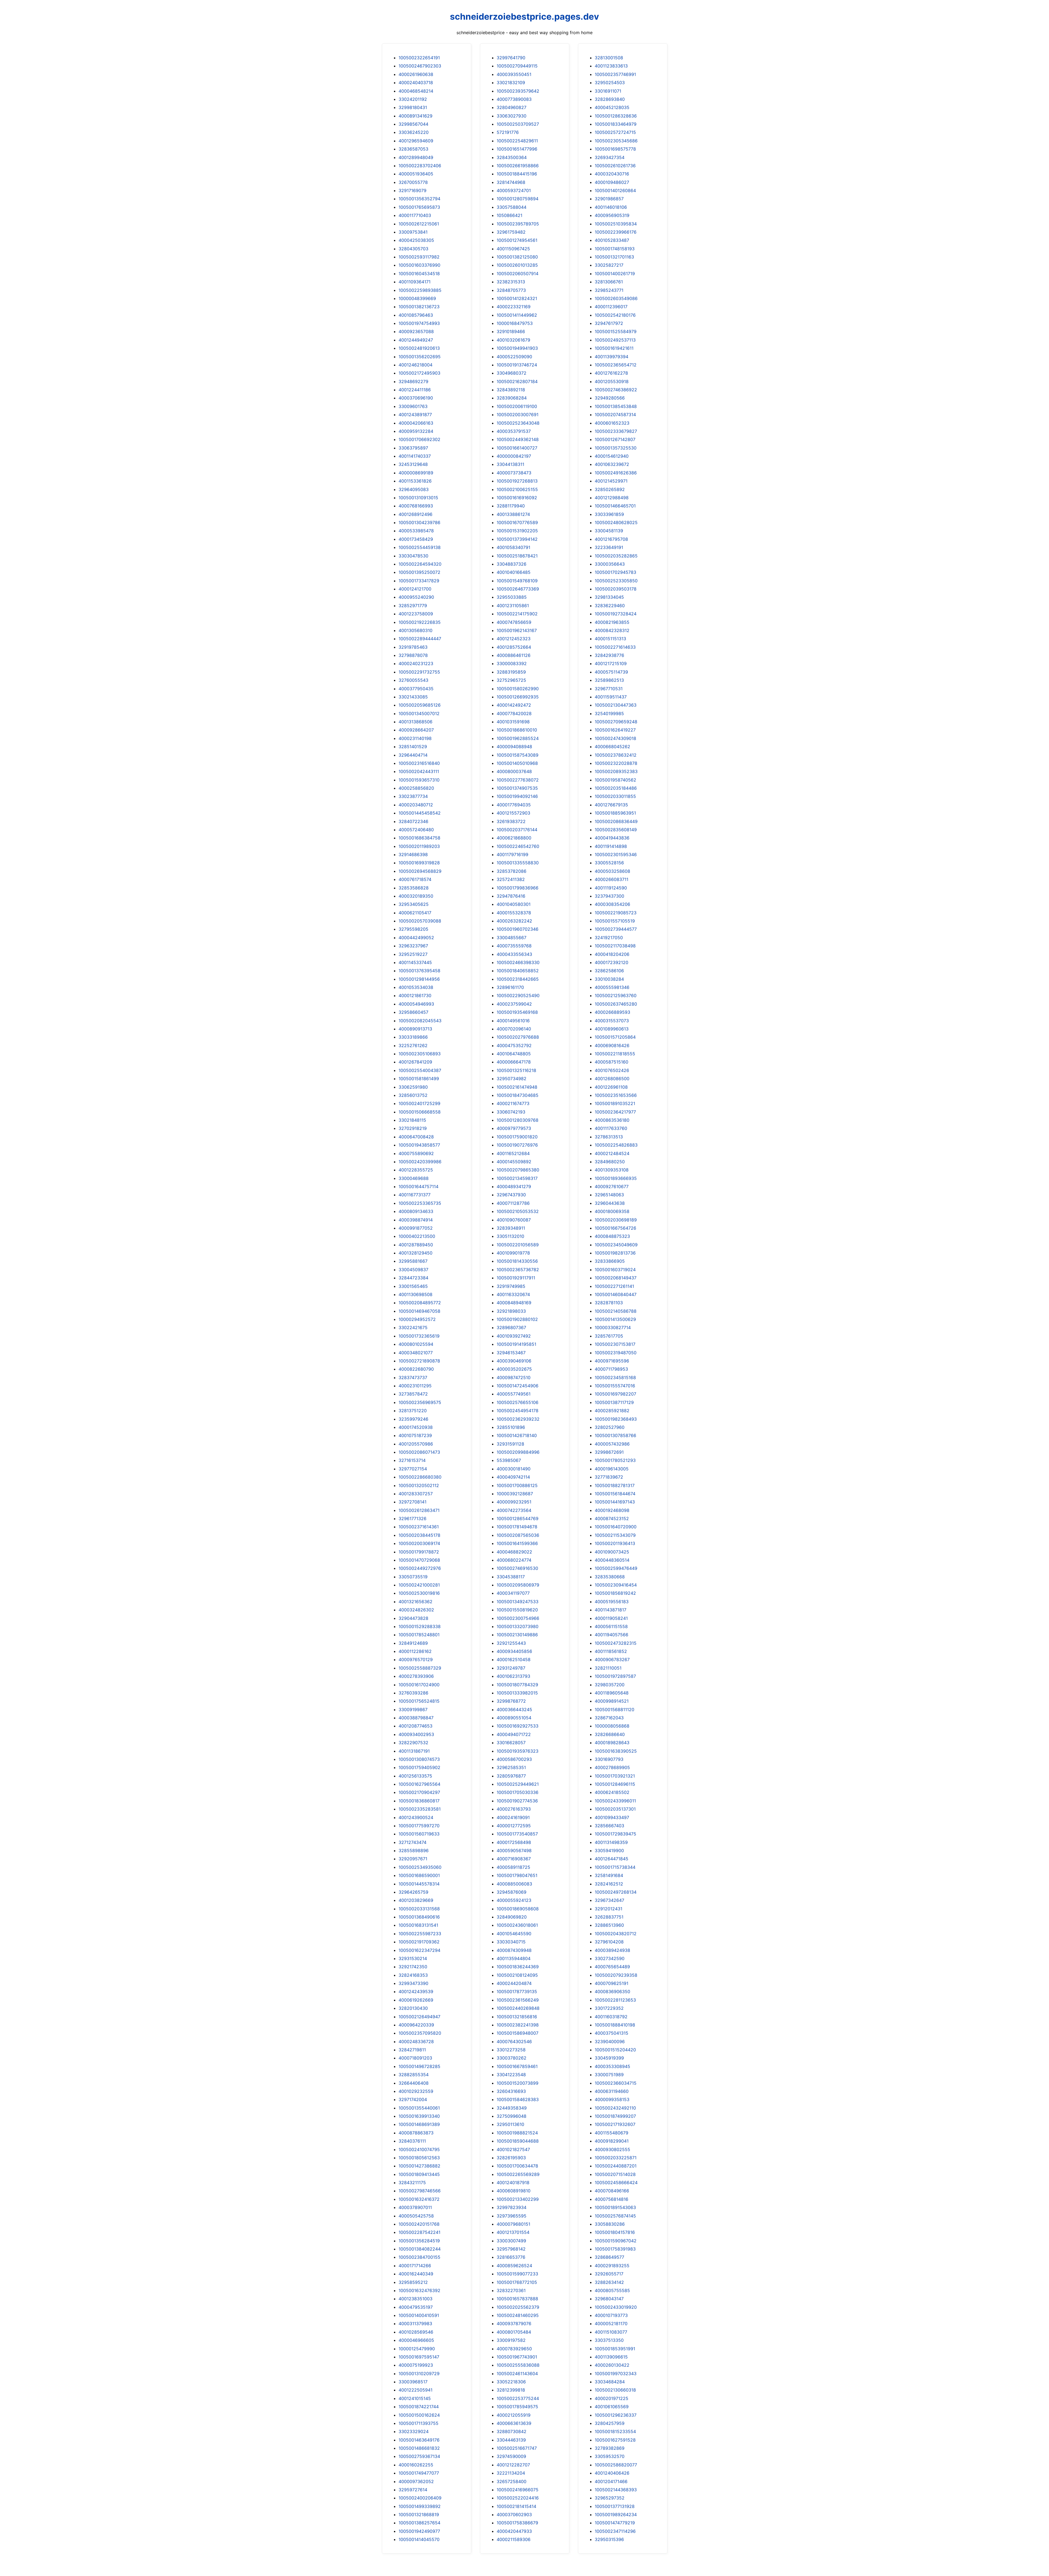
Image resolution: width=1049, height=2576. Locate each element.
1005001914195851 (516, 1344)
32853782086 (512, 871)
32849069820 (512, 1917)
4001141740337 (415, 456)
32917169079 (412, 190)
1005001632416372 (419, 2199)
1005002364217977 (615, 1112)
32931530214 (413, 1958)
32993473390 (413, 1983)
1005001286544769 (518, 1518)
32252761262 (413, 1045)
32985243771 (609, 290)
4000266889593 (612, 1012)
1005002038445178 (419, 1535)
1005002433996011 (615, 1801)
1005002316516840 (419, 763)
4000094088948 (514, 747)
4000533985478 (416, 531)
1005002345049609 (616, 1245)
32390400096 (610, 2042)
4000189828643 (612, 1743)
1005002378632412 (616, 755)
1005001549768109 (517, 581)
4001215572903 (513, 813)
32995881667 (413, 1261)
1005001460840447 (616, 1294)
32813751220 (413, 1411)
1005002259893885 (420, 290)
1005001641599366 (517, 1543)
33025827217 (609, 265)
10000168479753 (515, 323)
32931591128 (510, 1444)
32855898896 (414, 1851)
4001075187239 (415, 1435)
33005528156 (609, 863)
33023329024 (414, 2431)
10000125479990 (417, 2349)
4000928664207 (416, 730)
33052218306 (511, 2382)
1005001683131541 (418, 1925)
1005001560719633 (419, 1834)
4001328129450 (416, 1253)
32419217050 (609, 938)
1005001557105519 (615, 921)
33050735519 (413, 1577)
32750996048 (512, 2116)
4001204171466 (611, 2481)
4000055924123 (514, 1900)
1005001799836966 (518, 888)
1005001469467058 (419, 1311)
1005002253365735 (420, 1203)
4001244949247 (416, 340)
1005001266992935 (518, 697)
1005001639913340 (419, 2116)
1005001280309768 (518, 1120)
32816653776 (511, 2257)
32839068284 (512, 398)
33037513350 (609, 2340)
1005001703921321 (615, 1776)
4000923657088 (416, 331)
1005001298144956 (419, 979)
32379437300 (609, 896)
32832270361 (511, 2290)
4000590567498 (514, 1851)
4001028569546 (416, 2332)
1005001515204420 (615, 2050)
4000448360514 (612, 1560)
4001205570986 (416, 1444)
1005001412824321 (517, 298)
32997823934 (512, 2207)
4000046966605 (416, 2340)
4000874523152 (612, 1518)
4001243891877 (415, 415)
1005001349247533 (518, 1602)
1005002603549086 (616, 298)
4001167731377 (415, 1195)
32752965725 (511, 680)
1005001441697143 (615, 1502)
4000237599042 (514, 1004)
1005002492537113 (615, 340)
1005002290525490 (518, 995)
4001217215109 (611, 663)
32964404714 (413, 755)
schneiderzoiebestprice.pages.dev (524, 17)
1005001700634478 (517, 2166)
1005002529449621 (518, 1784)
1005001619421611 (614, 348)
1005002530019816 (419, 1593)
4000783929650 (514, 2349)
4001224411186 (415, 390)
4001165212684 (513, 1153)
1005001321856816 (517, 2017)
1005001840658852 (518, 971)
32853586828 (414, 888)
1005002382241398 (518, 2025)
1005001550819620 (517, 1610)
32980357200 (610, 1685)
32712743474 (412, 1842)
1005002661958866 (518, 166)
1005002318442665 (518, 979)
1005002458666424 (616, 2183)
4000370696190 (416, 398)
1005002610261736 (615, 166)
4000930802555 (612, 2149)
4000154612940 (612, 456)
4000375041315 (612, 2033)
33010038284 (609, 979)
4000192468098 (612, 1510)
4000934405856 (514, 1651)
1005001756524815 (419, 1701)
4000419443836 (612, 838)
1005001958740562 (615, 780)
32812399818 (511, 2390)
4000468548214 (416, 91)
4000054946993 (416, 1004)
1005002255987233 (420, 1934)
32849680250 (610, 1162)
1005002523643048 (518, 423)
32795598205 (413, 929)
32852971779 (413, 606)
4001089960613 (612, 1029)
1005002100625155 (517, 489)
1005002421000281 (419, 1585)
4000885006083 (514, 1884)
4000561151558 (611, 1626)
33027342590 (610, 1958)
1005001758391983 (615, 2249)
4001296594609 (416, 141)
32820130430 (413, 2008)
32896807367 (511, 1327)
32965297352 (610, 2498)
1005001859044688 (518, 2141)
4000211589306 (514, 2539)
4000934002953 (416, 1734)
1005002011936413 (615, 1543)
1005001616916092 (517, 498)
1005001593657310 (419, 780)
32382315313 (511, 282)
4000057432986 (612, 1444)
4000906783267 (612, 1659)
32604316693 (511, 2091)
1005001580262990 (518, 689)
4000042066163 (416, 423)
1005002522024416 (518, 2498)
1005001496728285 (419, 2066)
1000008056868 (612, 1726)
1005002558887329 (420, 1668)
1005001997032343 (616, 2374)
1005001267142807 (615, 439)
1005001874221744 (419, 2407)
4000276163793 (514, 1809)
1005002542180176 (615, 315)
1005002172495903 (419, 373)
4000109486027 (612, 182)
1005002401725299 (419, 1103)
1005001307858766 (615, 1435)
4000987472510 (514, 1377)
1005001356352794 (419, 199)
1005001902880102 (517, 1319)
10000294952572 (417, 1319)
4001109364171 (415, 282)
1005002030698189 (616, 1220)
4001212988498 (612, 498)
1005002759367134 (419, 2456)
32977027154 (413, 1469)
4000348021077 (416, 1353)
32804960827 (512, 107)
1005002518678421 (517, 556)
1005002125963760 (616, 995)
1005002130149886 (517, 1635)
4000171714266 (415, 2266)
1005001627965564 (419, 1784)
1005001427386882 (419, 2166)
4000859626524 (514, 2266)
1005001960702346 (518, 929)
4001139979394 (612, 357)
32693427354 (610, 157)
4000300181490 (514, 1469)
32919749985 (511, 1286)
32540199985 (609, 713)
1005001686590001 (419, 1875)
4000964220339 (416, 2025)
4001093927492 (514, 1336)
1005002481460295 (518, 2315)
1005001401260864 (615, 190)
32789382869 (610, 2448)
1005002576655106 (518, 1402)
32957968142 (511, 2249)
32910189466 (511, 331)
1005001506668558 (420, 1112)
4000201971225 (612, 2398)
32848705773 (511, 290)
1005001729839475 (615, 1834)
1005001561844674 (615, 1494)
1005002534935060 (420, 1867)
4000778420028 (514, 713)
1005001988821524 (517, 2133)
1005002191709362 (419, 1942)
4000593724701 (514, 190)
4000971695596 (612, 1361)
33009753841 (413, 232)
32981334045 (609, 597)
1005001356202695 (420, 357)
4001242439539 (416, 1992)
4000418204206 (612, 954)
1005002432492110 (615, 2108)
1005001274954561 (517, 240)
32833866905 (610, 1261)
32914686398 (413, 854)
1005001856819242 (615, 1593)
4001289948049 (416, 157)
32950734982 (512, 1079)
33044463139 (511, 2440)
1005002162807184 (517, 381)
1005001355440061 (419, 2108)
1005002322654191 (419, 58)
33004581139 (609, 531)
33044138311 (510, 464)
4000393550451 (514, 74)
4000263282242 (514, 921)
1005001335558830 (518, 863)
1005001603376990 (419, 265)
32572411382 (511, 879)
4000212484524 (612, 1153)
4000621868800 (514, 838)
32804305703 (413, 249)
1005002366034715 (616, 2083)
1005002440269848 (518, 2008)
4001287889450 (416, 1245)
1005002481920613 (419, 348)
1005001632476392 (419, 2290)
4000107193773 (611, 2315)
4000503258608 (612, 871)
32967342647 (609, 1900)
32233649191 (609, 547)
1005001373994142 (517, 539)
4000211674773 (513, 1103)
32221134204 (511, 2473)
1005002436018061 (517, 1925)
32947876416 (511, 896)
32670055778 (413, 182)
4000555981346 (612, 987)
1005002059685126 (420, 705)
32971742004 (413, 2099)
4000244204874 (514, 1983)
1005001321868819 (419, 2515)
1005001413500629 (615, 1319)
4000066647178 (514, 1062)
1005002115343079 (615, 1535)
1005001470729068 (419, 1560)
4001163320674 (513, 1294)
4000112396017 (611, 307)
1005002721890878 (419, 1361)
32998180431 (413, 107)
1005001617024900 (419, 1685)
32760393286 (413, 1693)
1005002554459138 (420, 547)
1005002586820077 (616, 2465)
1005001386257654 (419, 2523)
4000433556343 (514, 954)
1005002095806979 (518, 1585)
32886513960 (609, 1925)
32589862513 (609, 680)
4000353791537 (514, 431)
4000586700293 (514, 1759)
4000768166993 (416, 506)
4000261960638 (416, 74)
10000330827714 (613, 1327)
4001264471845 (612, 1859)
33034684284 (610, 2382)
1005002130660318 (615, 2390)
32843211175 (412, 2183)
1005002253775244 (518, 2398)
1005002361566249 (518, 2000)
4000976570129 (416, 1659)
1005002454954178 (518, 1411)
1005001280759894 (518, 199)
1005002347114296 (615, 2531)
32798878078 (413, 655)
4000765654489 (612, 1967)
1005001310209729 (419, 2374)
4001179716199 (512, 854)
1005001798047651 (517, 1875)
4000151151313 (610, 639)
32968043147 (609, 2299)
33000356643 (610, 564)
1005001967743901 (517, 2357)
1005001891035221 (615, 1103)
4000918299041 (612, 2141)
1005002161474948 (517, 1087)
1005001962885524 (518, 738)
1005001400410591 (419, 2315)
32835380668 (610, 1577)
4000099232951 (514, 1502)
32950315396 (609, 2539)
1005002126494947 (419, 2017)
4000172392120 (612, 962)
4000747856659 (514, 622)
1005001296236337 (616, 2415)
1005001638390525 (616, 1751)
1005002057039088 (420, 921)
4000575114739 (611, 672)
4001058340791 (513, 547)
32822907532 (413, 1743)
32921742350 (413, 1967)
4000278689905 (612, 1767)
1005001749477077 (419, 2473)
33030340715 (511, 1942)
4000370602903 (514, 2515)
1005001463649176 (419, 2440)
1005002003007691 (518, 415)
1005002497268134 (616, 1892)
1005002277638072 (518, 780)
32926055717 (609, 2274)
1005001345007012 (419, 713)
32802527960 (610, 1427)
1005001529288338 (420, 1626)
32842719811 (412, 2050)
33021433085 (413, 697)
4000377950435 (416, 689)
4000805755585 (612, 2290)
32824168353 (413, 1975)
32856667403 (609, 1826)
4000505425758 (416, 2216)
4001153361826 (415, 481)
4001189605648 (612, 1693)
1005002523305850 (616, 581)
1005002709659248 (616, 722)
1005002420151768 (419, 2224)
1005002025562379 (518, 2307)
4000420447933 (514, 2531)
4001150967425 (513, 249)
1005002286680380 (420, 1477)
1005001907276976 (517, 1145)
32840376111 (412, 2141)
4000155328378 (514, 913)
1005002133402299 (518, 2199)
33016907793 (609, 1759)
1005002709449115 (517, 66)
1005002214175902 (517, 614)
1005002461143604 (517, 2374)
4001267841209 (415, 1062)
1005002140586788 (616, 1311)
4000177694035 (514, 805)
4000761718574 (415, 879)
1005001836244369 (518, 1967)
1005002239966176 (616, 232)
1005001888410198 (615, 2025)
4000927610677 (612, 1186)
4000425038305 (416, 240)
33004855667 (512, 938)
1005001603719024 (615, 1270)
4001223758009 (416, 614)
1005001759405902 (419, 1767)
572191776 (508, 132)
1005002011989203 (419, 846)
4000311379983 (415, 2324)
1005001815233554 (615, 2431)
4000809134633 (416, 1211)
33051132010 (510, 1236)
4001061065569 (612, 2407)
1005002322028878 (616, 763)
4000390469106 (514, 1361)
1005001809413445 (419, 2174)
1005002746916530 (517, 1568)
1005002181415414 (516, 2506)
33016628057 (511, 1743)
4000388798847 (416, 1718)
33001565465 (413, 1286)
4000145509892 (514, 1162)
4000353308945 (612, 2066)
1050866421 (509, 215)
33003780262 (512, 2058)
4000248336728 (416, 2042)
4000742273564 (514, 1510)
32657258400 (512, 2481)
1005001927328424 (616, 614)
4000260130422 (612, 2365)
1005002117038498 (615, 946)
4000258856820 (416, 788)
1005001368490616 (419, 1917)
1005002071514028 (615, 2174)
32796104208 (609, 1942)
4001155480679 (612, 2133)
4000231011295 (415, 1386)
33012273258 (511, 2050)
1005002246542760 (518, 846)
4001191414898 (611, 846)
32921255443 (511, 1643)
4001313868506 (416, 722)
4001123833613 (611, 66)
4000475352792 (514, 1045)
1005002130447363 (616, 705)
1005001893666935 (616, 1178)
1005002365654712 (616, 365)
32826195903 (511, 2158)
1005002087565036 (518, 1535)
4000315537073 (612, 1021)
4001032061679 (513, 340)
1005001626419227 (615, 730)
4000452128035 (612, 107)
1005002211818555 (615, 1054)
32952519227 (413, 954)
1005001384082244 (420, 2249)
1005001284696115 (615, 1784)
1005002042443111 (419, 771)
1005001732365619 (419, 1336)
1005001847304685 (518, 1095)
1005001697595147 (419, 2357)
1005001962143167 (517, 630)
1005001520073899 (518, 2083)
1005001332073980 (518, 1626)
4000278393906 (416, 1676)
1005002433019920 (616, 2307)
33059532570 (610, 2456)
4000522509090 (514, 357)
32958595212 (413, 2282)
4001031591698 (513, 722)
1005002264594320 (420, 564)
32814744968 (511, 182)
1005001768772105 (517, 2282)
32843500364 (512, 157)
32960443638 (610, 1203)
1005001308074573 (419, 1759)
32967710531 (609, 689)
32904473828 (413, 1618)
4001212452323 (514, 639)
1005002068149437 (616, 1278)
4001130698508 (416, 1294)
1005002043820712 (616, 1934)
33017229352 (609, 2008)
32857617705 (609, 1336)
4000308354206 (612, 904)
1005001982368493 (616, 1419)
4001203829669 (416, 1900)
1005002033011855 (615, 796)
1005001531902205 (517, 531)
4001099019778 (513, 1253)
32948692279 (413, 381)
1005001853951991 (615, 2349)
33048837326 (512, 564)
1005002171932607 (615, 2124)
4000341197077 (513, 1593)
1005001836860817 (419, 1801)
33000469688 (414, 1178)
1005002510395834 (616, 224)
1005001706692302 (419, 439)
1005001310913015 (418, 498)
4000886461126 (514, 655)
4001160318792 (611, 2017)
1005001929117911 (516, 1278)
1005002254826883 (616, 1145)
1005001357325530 (616, 448)
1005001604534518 (419, 274)
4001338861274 (513, 514)
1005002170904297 (419, 1792)
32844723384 (413, 1278)
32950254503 (610, 83)
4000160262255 (416, 2465)
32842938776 (609, 655)
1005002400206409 (420, 2498)
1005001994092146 (517, 796)
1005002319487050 (616, 1353)
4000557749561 (514, 1394)
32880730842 (512, 2431)
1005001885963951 (615, 813)
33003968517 (413, 2382)
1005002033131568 (419, 1909)
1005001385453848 (616, 406)
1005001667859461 (517, 2066)
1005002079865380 (518, 1170)
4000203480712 (416, 805)
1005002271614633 (615, 647)
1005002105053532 (518, 1211)
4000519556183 (612, 1602)
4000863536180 (612, 1120)
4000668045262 (612, 747)
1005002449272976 (420, 1568)
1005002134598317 (517, 1178)
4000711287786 (513, 1203)
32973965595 (512, 2216)
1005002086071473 (419, 1452)
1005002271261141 (614, 1286)
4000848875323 (612, 1236)
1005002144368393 (616, 2490)
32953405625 (414, 904)
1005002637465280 (616, 1004)
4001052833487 (612, 240)
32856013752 (413, 1095)
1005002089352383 (616, 771)
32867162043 (609, 1718)
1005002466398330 (518, 962)
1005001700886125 (517, 1485)
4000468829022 (514, 1552)
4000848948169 (514, 1303)
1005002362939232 (518, 1419)
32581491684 (609, 1875)
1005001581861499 (419, 1079)
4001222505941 (416, 2390)
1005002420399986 (420, 1162)
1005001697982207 (615, 1394)
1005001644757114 (419, 1186)
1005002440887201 (616, 2166)
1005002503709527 (518, 124)
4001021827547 (513, 2149)
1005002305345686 (616, 141)
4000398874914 (416, 1220)
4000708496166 (612, 2191)
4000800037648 (514, 771)
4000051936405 (416, 174)
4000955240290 (416, 597)
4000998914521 (612, 1701)
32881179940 (511, 506)
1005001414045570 (419, 2539)
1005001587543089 (518, 755)
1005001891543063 (615, 2207)
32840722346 (413, 821)
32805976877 (511, 1776)
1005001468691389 (419, 2124)
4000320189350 (416, 896)
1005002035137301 (615, 1809)
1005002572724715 (615, 132)
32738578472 (413, 1394)
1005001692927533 (518, 1726)
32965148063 (609, 1195)
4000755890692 (416, 1153)
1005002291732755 (419, 672)
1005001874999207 (615, 2116)
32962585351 (511, 1767)
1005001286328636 (616, 116)
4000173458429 (416, 539)
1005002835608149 (616, 830)
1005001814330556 (517, 1261)
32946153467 (511, 1353)
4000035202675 (514, 1369)
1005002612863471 (419, 1510)
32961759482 (511, 232)
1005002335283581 (420, 1809)
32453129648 (413, 464)
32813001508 (609, 58)
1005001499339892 (420, 2506)
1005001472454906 (518, 1386)
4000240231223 (416, 663)
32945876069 (512, 1892)
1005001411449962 (517, 315)
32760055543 (413, 680)
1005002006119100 (517, 406)
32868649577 (609, 2257)
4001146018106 (611, 207)
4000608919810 (514, 2191)
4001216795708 (611, 539)
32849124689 (413, 1643)
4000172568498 (514, 1842)
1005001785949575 (517, 2407)
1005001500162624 (419, 2415)
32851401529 (413, 747)
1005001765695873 (419, 207)
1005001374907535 (517, 788)
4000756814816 (612, 2199)
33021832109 (511, 83)
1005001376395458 (419, 971)
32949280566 (610, 398)
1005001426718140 (517, 1435)
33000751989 (609, 2075)
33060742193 (511, 1112)
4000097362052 (416, 2481)
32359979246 (413, 1419)
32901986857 (609, 199)
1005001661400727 (517, 448)
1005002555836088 (518, 2365)
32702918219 (413, 1128)
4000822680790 (416, 1369)
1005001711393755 (419, 2423)
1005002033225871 (616, 2158)
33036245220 (414, 132)
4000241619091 (513, 1817)
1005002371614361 (419, 1527)
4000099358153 (612, 2099)
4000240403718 (416, 83)
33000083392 (512, 663)
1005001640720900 (616, 1527)
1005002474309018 (615, 738)
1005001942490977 (419, 2531)
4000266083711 (612, 879)
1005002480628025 (616, 522)
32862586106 (609, 971)
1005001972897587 (615, 1676)
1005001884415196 (517, 174)
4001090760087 (514, 1220)
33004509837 (413, 1270)
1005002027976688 (518, 1037)
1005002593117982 (419, 257)
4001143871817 (611, 1610)
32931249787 (511, 1668)
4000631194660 (612, 2091)
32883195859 (511, 672)
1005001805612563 (419, 2158)
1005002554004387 (420, 1070)
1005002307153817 (615, 1344)
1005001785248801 (419, 1635)
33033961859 (609, 514)
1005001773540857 (517, 1834)
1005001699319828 (419, 863)
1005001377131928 (615, 2506)
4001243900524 (416, 1817)
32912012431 (609, 1909)
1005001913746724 (517, 365)
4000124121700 (415, 589)
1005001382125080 (517, 257)
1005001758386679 (517, 2523)
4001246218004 (416, 365)
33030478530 (413, 556)
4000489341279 (514, 1186)
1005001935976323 (518, 1751)
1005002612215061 (419, 224)
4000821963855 (612, 622)
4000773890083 (514, 99)
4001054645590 (514, 1934)
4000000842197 (514, 456)
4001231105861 (513, 606)
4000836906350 (612, 1992)
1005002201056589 (518, 1245)
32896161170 (510, 987)
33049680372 (512, 373)
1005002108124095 (517, 1975)
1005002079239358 (616, 1975)
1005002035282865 (616, 556)
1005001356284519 (419, 2241)
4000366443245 (514, 1709)
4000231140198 (415, 738)
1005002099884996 (518, 1452)
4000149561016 (513, 1021)
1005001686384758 (419, 838)
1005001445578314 (419, 1884)
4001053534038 (416, 987)
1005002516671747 (517, 2448)
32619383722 (511, 821)
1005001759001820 (517, 1137)
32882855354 (414, 2075)
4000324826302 (416, 1610)
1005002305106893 (420, 1054)
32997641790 (511, 58)
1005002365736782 (518, 1270)
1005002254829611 (517, 141)
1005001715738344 (615, 1867)
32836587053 (413, 149)
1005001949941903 (517, 348)
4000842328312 (612, 630)
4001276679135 (611, 805)
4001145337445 (415, 962)
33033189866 (413, 1037)
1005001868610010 (517, 730)
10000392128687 (515, 1494)
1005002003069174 (419, 1543)
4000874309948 (514, 1950)
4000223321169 (514, 307)
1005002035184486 (616, 788)
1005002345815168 (615, 1377)
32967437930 (511, 1195)
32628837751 (609, 1917)
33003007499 (511, 2241)
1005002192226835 (420, 622)
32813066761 (609, 282)
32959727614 (413, 2490)
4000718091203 (415, 2058)
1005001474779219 (615, 2523)
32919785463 (413, 647)
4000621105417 (415, 913)
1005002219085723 (616, 913)
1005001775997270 (419, 1826)
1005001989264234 (616, 2515)
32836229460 (610, 606)
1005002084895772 (420, 1303)
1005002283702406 (420, 166)
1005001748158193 (615, 249)
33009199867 (413, 1709)
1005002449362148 (518, 439)
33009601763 (413, 406)
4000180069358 (612, 1211)
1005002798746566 (420, 2191)
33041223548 (511, 2075)
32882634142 (609, 2282)
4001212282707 (513, 2465)
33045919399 (609, 2058)
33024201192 (413, 99)
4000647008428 (416, 1137)
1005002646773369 (518, 589)
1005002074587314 (615, 415)
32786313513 (609, 1137)
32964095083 (414, 489)
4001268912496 (416, 514)
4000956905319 (612, 215)
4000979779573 (514, 1128)
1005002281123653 (615, 2000)
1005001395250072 (419, 572)
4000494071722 (514, 1734)
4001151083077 (611, 2332)
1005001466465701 (615, 506)
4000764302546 (514, 2042)
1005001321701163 (614, 257)
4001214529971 (611, 481)
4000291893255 (612, 2266)
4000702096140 (514, 1029)
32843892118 (511, 390)
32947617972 (609, 323)
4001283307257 (416, 1494)
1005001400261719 (615, 274)
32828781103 (609, 1303)
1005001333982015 (517, 1693)
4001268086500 (612, 1079)
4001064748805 (514, 1054)
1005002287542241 (419, 2232)
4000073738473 (514, 473)
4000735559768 (514, 946)
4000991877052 (416, 1228)
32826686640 (610, 1734)
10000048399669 (417, 298)
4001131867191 (414, 1751)
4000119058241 (611, 1618)
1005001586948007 (518, 2033)
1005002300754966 (518, 1618)
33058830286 (610, 2224)
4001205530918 (612, 381)
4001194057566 (612, 1635)
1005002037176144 (517, 830)
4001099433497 (612, 1817)
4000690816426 (612, 1045)
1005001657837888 (517, 2299)
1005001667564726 (615, 1228)
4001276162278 (611, 373)
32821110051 (608, 1668)
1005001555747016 (615, 1386)
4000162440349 (416, 2274)
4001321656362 (416, 1602)
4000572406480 (416, 830)
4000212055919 (514, 2415)
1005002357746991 (615, 74)
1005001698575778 (615, 149)
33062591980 (413, 1087)
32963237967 (413, 946)
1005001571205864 (615, 1037)
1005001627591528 (615, 2440)
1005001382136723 (419, 307)
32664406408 (414, 2083)
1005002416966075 (518, 2490)
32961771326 (412, 1518)
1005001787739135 (517, 1992)
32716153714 (412, 1460)
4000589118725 (513, 1867)
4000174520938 (416, 1427)
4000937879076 (514, 2324)
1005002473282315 (616, 1643)
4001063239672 (612, 464)
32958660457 (413, 1012)
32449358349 (512, 2108)
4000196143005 (612, 1469)
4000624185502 (612, 1792)
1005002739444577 (616, 929)
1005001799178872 (419, 1552)
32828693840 (610, 99)
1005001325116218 (516, 1070)
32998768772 (511, 1701)
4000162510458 (514, 1659)
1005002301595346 (616, 854)
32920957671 (413, 1859)
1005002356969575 (420, 1402)
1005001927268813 (517, 481)
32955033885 (512, 597)
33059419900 (609, 1851)
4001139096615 (611, 2357)
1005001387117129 (614, 1402)
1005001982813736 (615, 1253)
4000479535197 (416, 2307)
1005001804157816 (615, 2232)
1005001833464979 (616, 124)
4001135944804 (514, 1958)
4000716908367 (514, 1859)
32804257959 (610, 2423)
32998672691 (609, 1452)
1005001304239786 (419, 522)
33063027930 (512, 116)
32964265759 (413, 1892)
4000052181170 (611, 2324)
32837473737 (413, 1377)
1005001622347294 (419, 1950)
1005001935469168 (517, 1012)
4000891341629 (416, 116)
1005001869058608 (518, 1909)
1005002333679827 (616, 431)
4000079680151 (513, 2224)
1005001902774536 (517, 1801)
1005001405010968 (517, 763)
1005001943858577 (419, 1145)
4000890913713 (415, 1029)
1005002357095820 (420, 2033)
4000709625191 (612, 1983)
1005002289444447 (420, 639)
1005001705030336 (518, 1792)
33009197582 (511, 2340)
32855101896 (511, 1427)
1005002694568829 (420, 871)
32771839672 (609, 1477)
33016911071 (608, 91)
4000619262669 (416, 2000)
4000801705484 (514, 2332)
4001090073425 (612, 1552)
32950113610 (510, 2124)
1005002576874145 (615, 2216)
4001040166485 (514, 572)
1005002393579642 (518, 91)
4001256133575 (415, 1776)
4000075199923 (416, 2365)
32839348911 (511, 1228)
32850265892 (610, 489)
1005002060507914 (518, 274)
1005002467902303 (420, 66)
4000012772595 (514, 1826)
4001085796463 (416, 315)
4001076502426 (612, 1070)
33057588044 (512, 207)
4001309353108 (612, 1170)
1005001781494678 (517, 1527)
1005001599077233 (517, 2274)
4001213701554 (513, 2232)
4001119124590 (611, 888)
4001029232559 (416, 2091)
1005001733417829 (419, 581)
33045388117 (511, 1577)
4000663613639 (514, 2423)
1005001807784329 (517, 1685)
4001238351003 (416, 2299)
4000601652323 (612, 423)
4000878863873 (416, 2133)
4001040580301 (514, 904)
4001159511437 (611, 697)
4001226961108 (611, 1087)
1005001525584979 (616, 331)
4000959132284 (416, 431)
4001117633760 (611, 1128)
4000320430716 (612, 174)
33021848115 (412, 1120)
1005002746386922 (616, 390)
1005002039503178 (616, 589)
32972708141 (412, 1502)
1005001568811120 (615, 1709)
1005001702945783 (615, 572)
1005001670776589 (517, 522)
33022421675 (413, 1327)
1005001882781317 (615, 1485)
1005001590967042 (616, 2241)
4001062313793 (513, 1676)
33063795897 (413, 448)
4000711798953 (611, 1369)
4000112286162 (415, 1651)
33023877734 (413, 796)
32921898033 (511, 1311)
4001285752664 (514, 647)
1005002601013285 (517, 265)
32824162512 (609, 1884)
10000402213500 (417, 1236)
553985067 (509, 1460)
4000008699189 (416, 473)
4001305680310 (416, 630)
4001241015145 (415, 2398)
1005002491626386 (616, 473)
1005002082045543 (420, 1021)
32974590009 (511, 2456)
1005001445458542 (420, 813)
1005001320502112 (419, 1485)
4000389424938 (612, 1950)
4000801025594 (416, 1344)
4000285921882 (612, 1411)
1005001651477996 (517, 149)
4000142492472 (514, 705)
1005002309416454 (616, 1585)
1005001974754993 (419, 323)
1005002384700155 (419, 2257)
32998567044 (413, 124)
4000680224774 (514, 1560)
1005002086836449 (616, 821)
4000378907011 (415, 2207)
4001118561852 (611, 1651)
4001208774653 (416, 1726)
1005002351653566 (616, 1095)
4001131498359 (611, 1842)
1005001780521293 (615, 1460)
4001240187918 (513, 2183)
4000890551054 (514, 1718)
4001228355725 (416, 1170)
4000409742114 (513, 1477)
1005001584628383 (518, 2099)
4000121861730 (415, 995)
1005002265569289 (518, 2174)
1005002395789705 (518, 224)
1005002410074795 (419, 2149)
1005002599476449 (616, 1568)
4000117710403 (415, 215)
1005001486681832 (419, 2448)
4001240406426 (612, 2473)
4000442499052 (416, 938)
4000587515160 (612, 1062)
